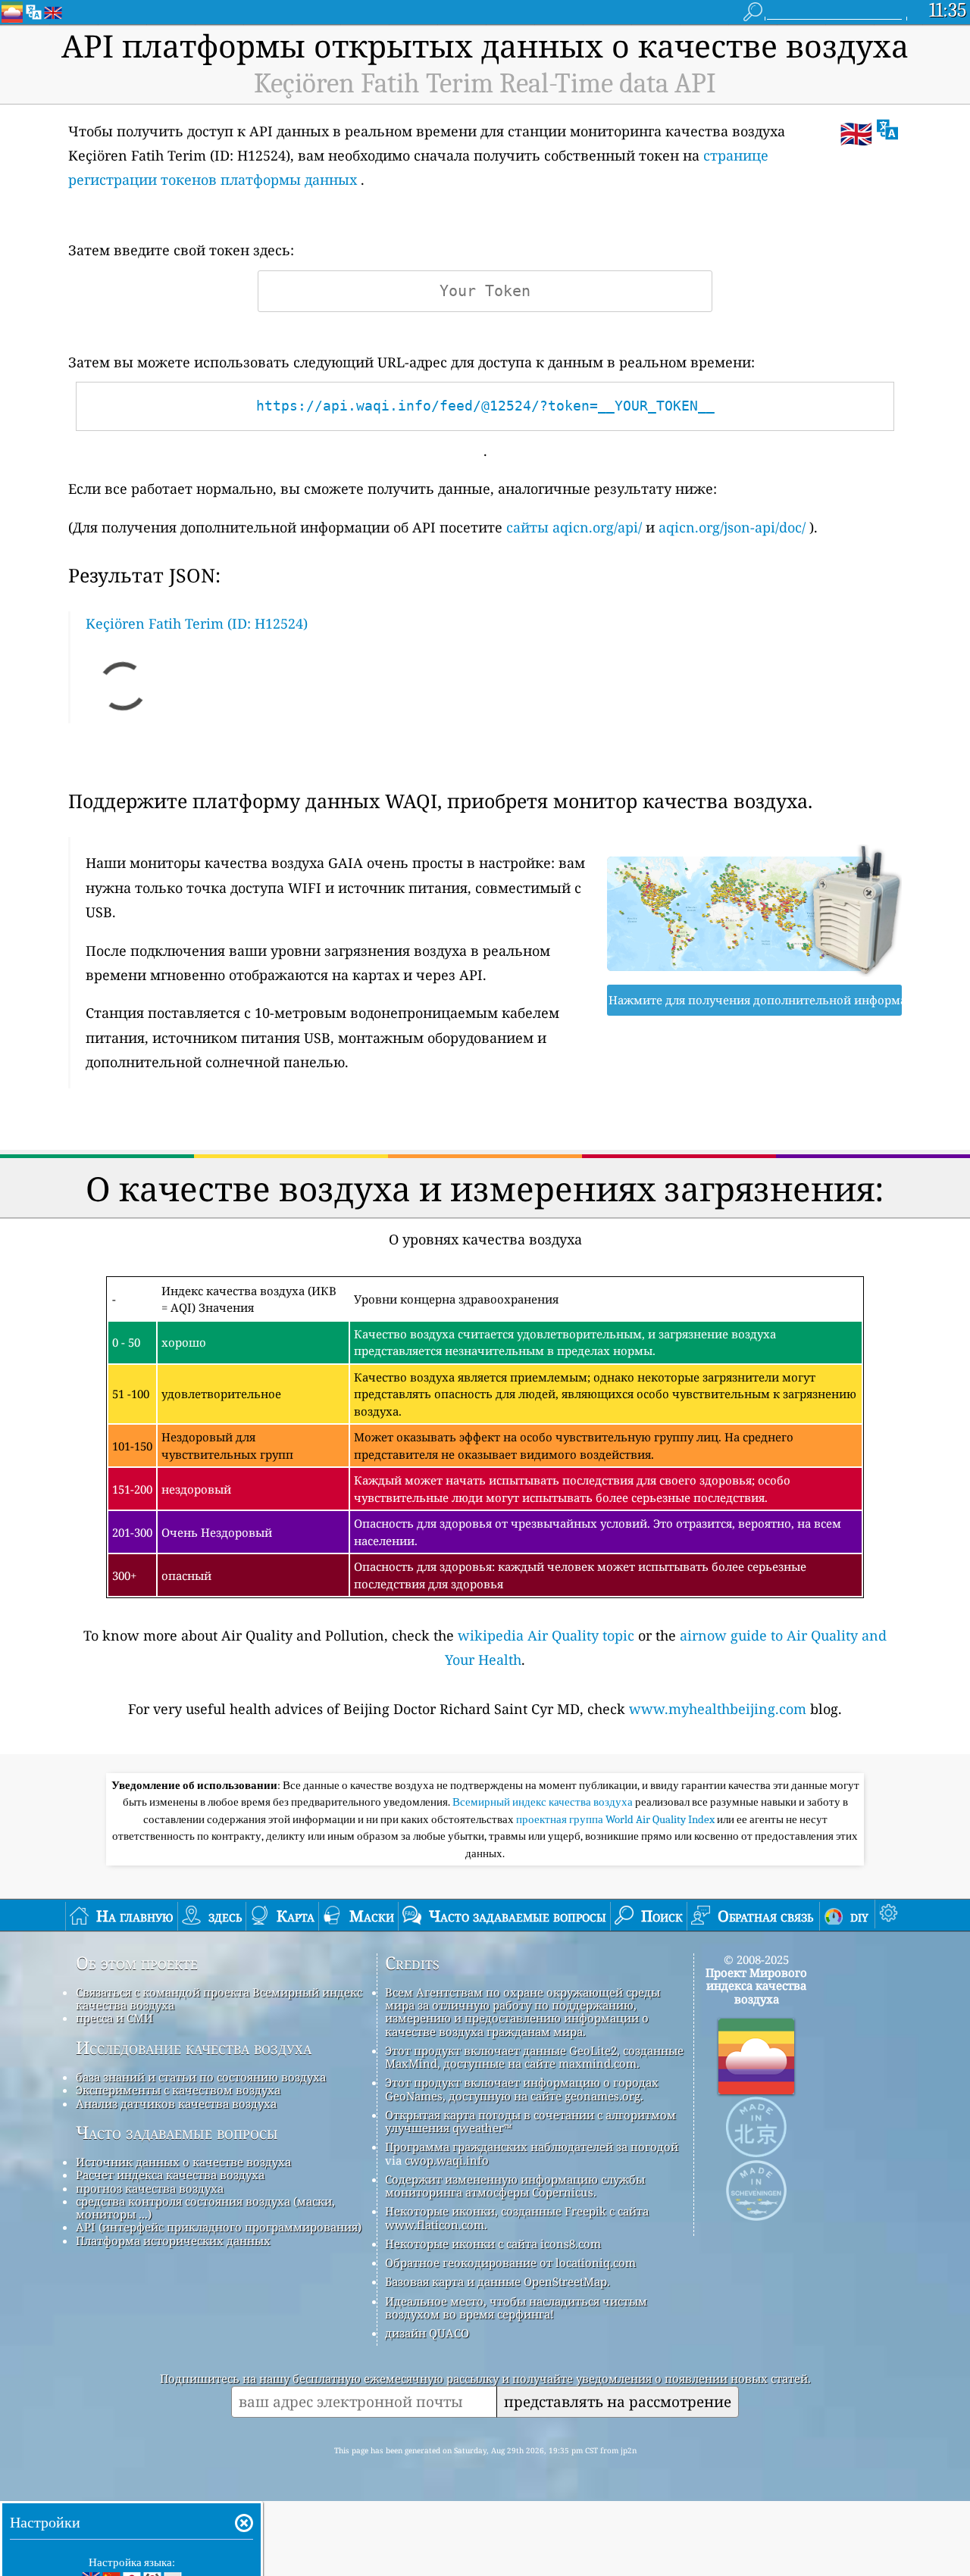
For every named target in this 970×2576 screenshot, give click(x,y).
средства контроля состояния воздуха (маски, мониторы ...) (205, 2208)
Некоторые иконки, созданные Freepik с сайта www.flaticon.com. (517, 2217)
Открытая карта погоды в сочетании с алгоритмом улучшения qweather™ (530, 2121)
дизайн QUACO (427, 2333)
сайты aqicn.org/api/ (574, 527)
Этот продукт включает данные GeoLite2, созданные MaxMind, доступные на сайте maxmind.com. (534, 2057)
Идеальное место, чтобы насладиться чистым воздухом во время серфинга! (516, 2307)
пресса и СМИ (114, 2018)
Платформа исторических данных (173, 2240)
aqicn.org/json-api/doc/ (732, 527)
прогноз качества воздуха (150, 2188)
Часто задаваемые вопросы (177, 2133)
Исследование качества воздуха (194, 2048)
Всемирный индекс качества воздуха (544, 1802)
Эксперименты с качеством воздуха (178, 2090)
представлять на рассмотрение (618, 2401)
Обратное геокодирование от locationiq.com (510, 2262)
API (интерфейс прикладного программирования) (219, 2227)
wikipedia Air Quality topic (546, 1635)
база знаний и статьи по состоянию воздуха (201, 2077)
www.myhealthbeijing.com (718, 1709)
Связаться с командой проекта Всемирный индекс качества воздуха (219, 1998)
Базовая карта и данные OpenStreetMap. (498, 2281)
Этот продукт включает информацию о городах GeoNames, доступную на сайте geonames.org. (522, 2089)
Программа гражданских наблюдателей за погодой (532, 2147)
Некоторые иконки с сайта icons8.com (493, 2243)
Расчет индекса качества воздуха (170, 2175)
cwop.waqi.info (447, 2160)
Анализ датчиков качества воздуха (176, 2103)
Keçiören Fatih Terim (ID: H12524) (197, 623)
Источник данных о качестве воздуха (183, 2162)
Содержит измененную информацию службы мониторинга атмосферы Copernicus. (515, 2186)
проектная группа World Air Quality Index (616, 1819)
